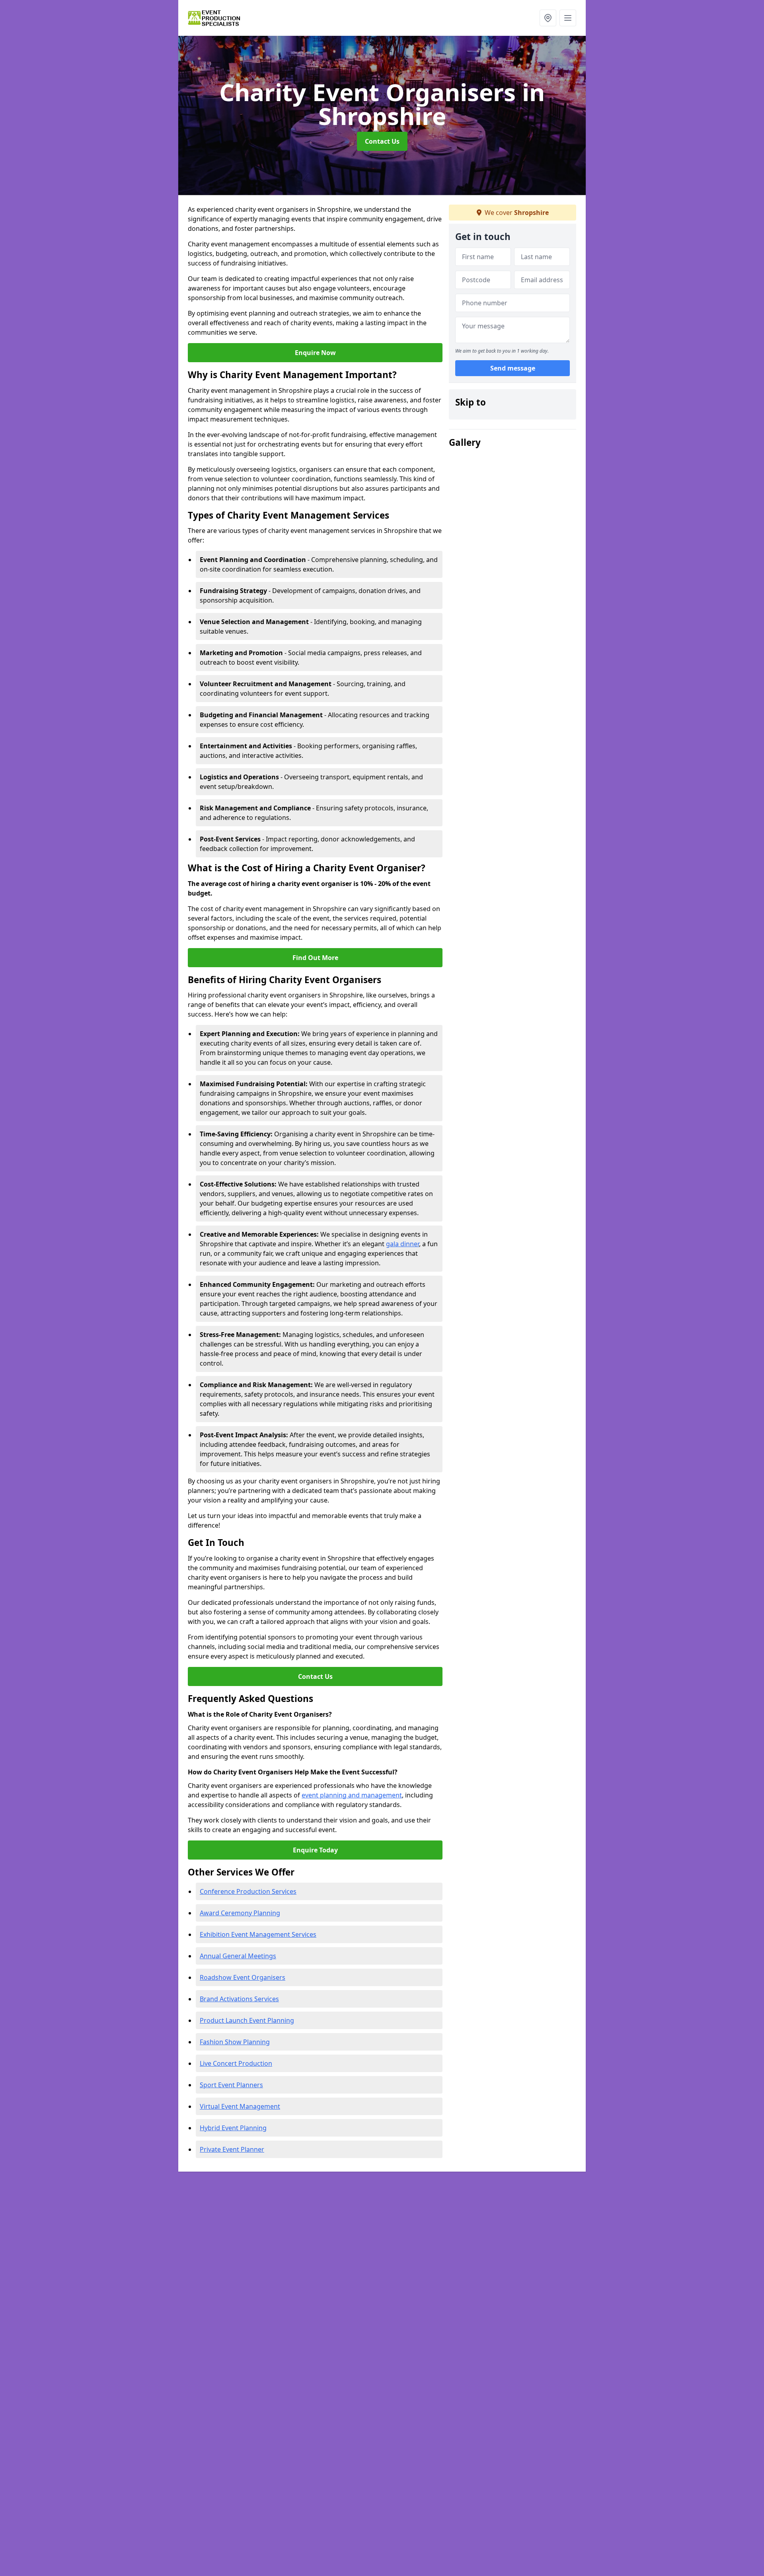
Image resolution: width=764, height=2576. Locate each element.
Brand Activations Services (239, 1999)
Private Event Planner (232, 2149)
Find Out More (315, 958)
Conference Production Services (248, 1891)
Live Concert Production (236, 2063)
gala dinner (402, 1244)
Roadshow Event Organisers (243, 1977)
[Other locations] (548, 18)
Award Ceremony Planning (240, 1913)
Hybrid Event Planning (233, 2128)
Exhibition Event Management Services (258, 1934)
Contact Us (382, 141)
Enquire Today (315, 1850)
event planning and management (352, 1795)
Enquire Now (315, 353)
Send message (513, 368)
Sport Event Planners (231, 2085)
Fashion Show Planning (235, 2042)
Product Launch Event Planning (247, 2020)
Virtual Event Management (240, 2106)
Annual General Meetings (238, 1956)
